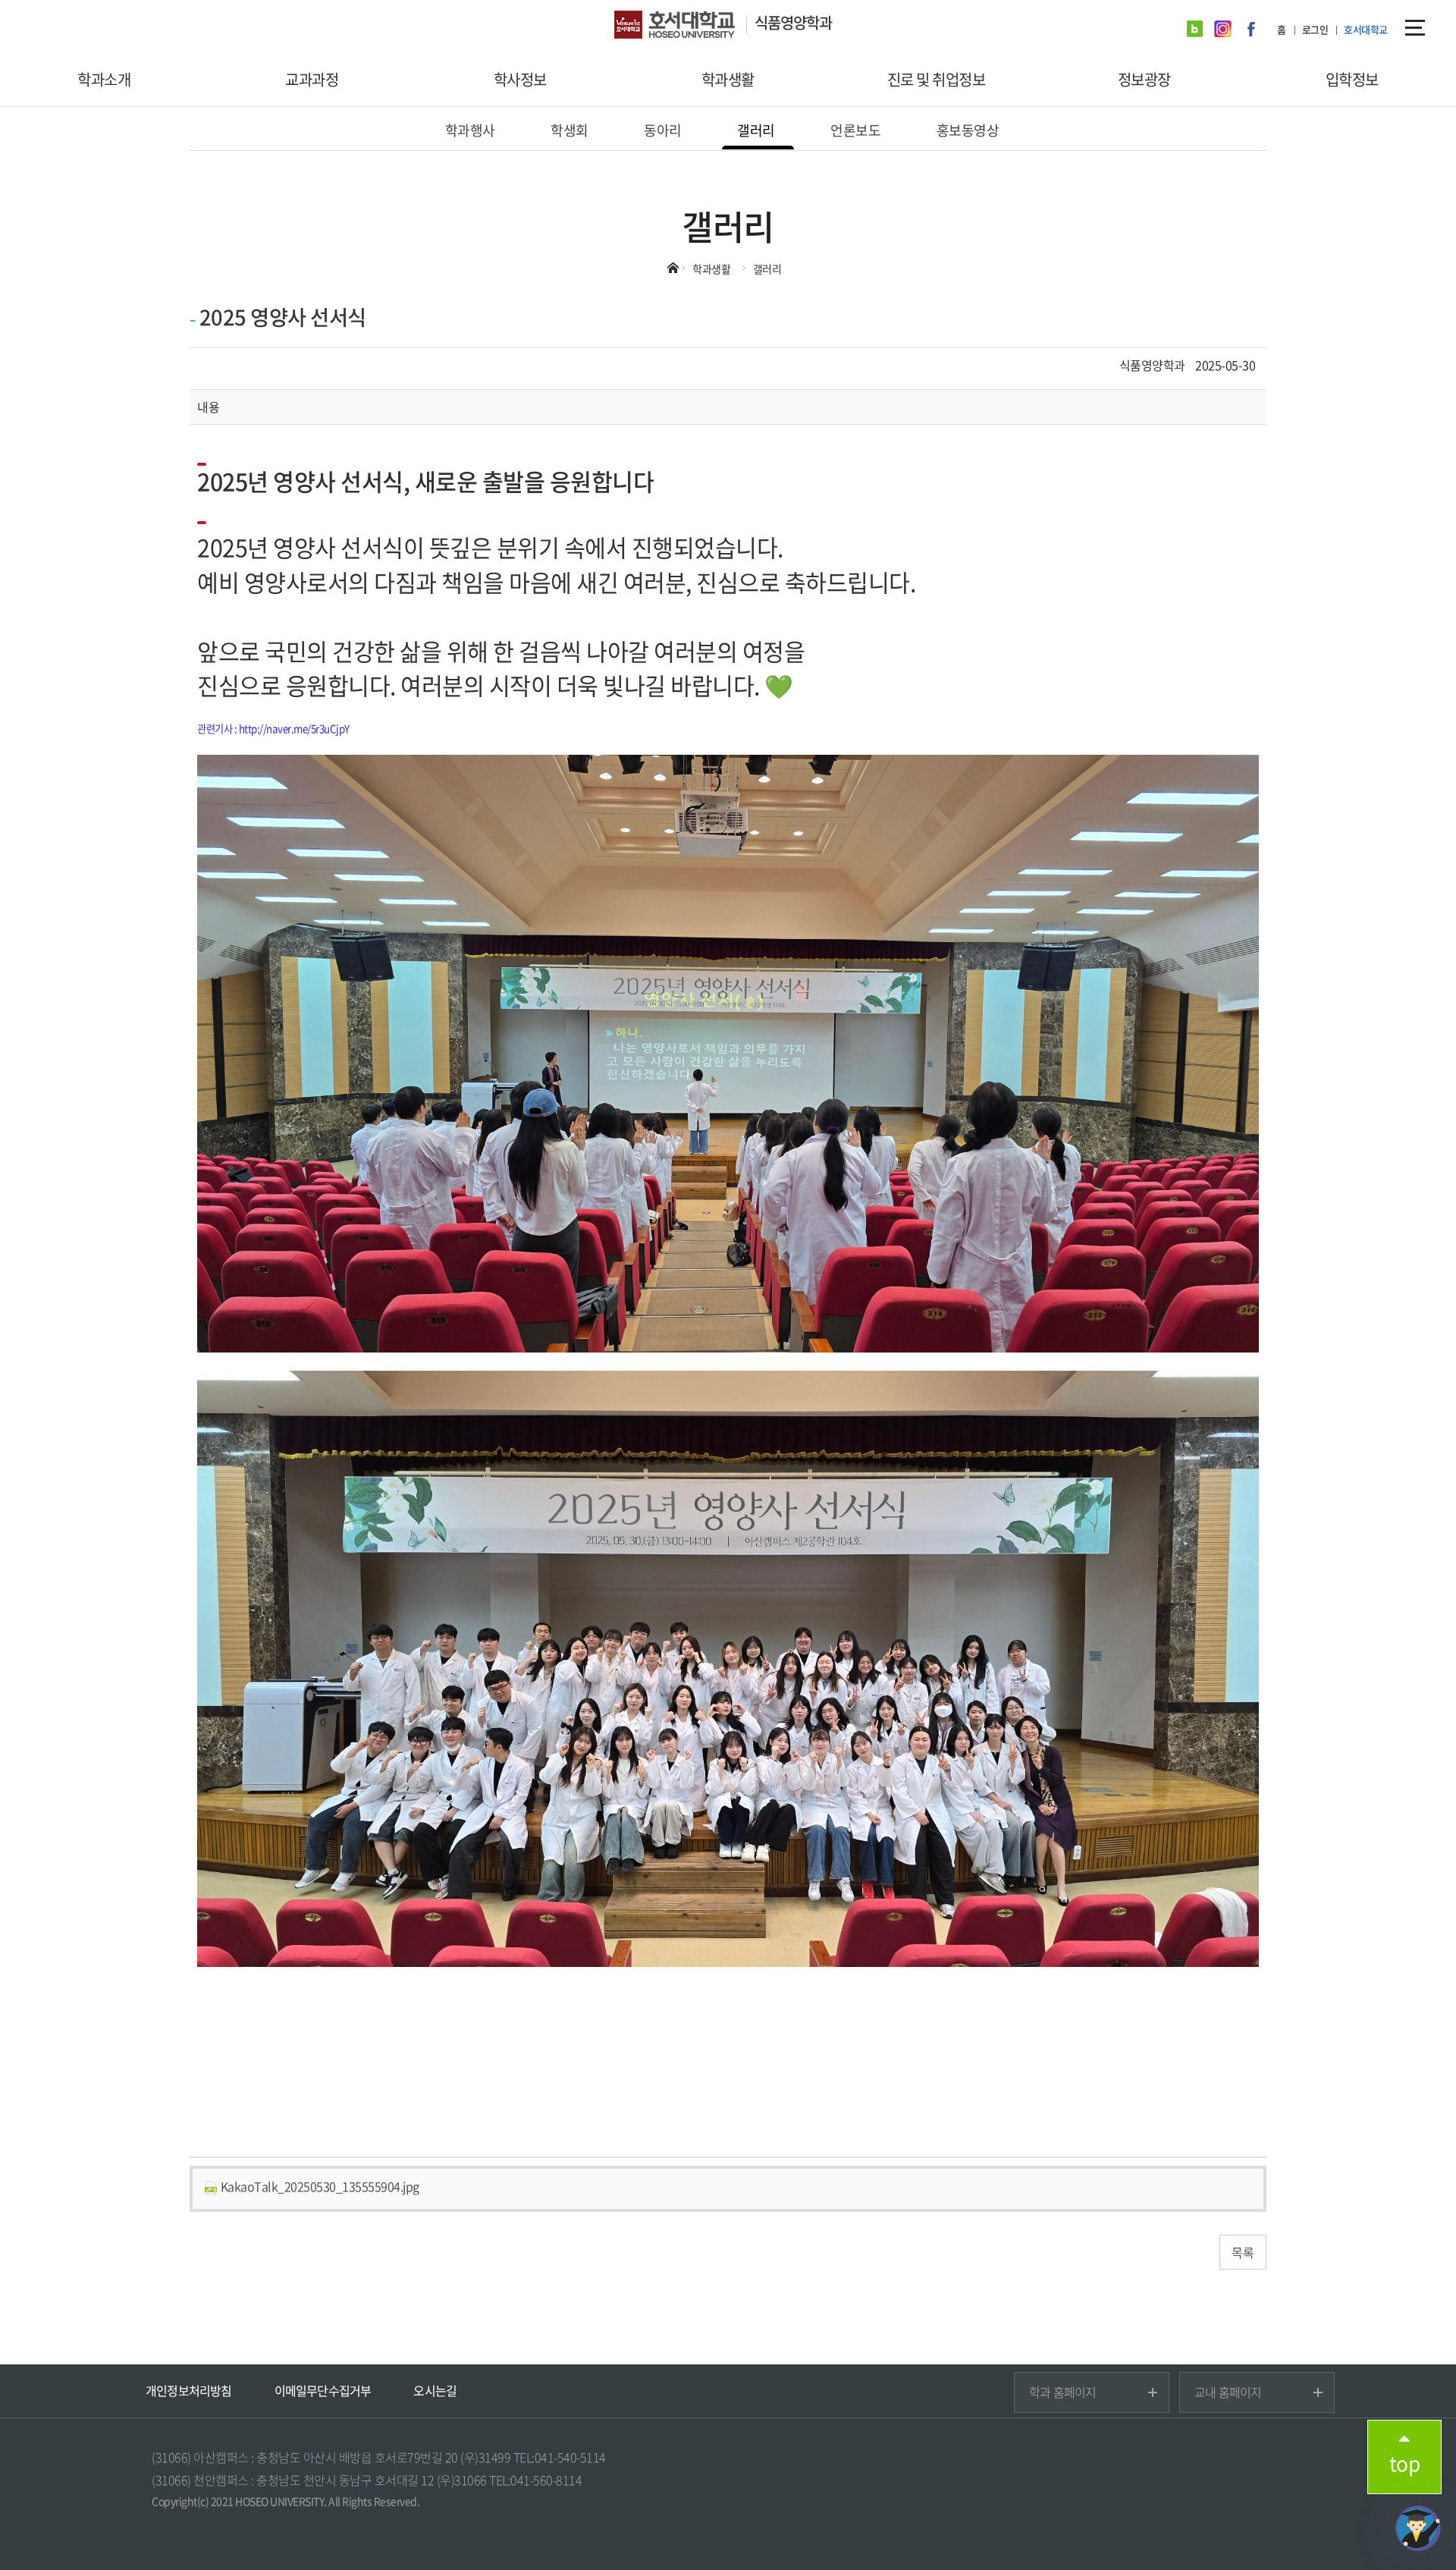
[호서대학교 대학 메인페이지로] (684, 27)
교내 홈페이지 (1228, 2392)
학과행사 (470, 130)
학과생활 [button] (728, 79)
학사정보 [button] (520, 79)
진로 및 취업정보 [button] (937, 79)
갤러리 (756, 130)
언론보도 (855, 130)
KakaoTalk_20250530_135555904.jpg (318, 2186)
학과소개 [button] (104, 79)
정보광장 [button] (1144, 79)
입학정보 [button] (1352, 79)
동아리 (663, 130)
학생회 (570, 130)
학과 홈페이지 (1062, 2392)
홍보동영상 (968, 130)
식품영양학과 (793, 22)
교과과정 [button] (312, 79)
